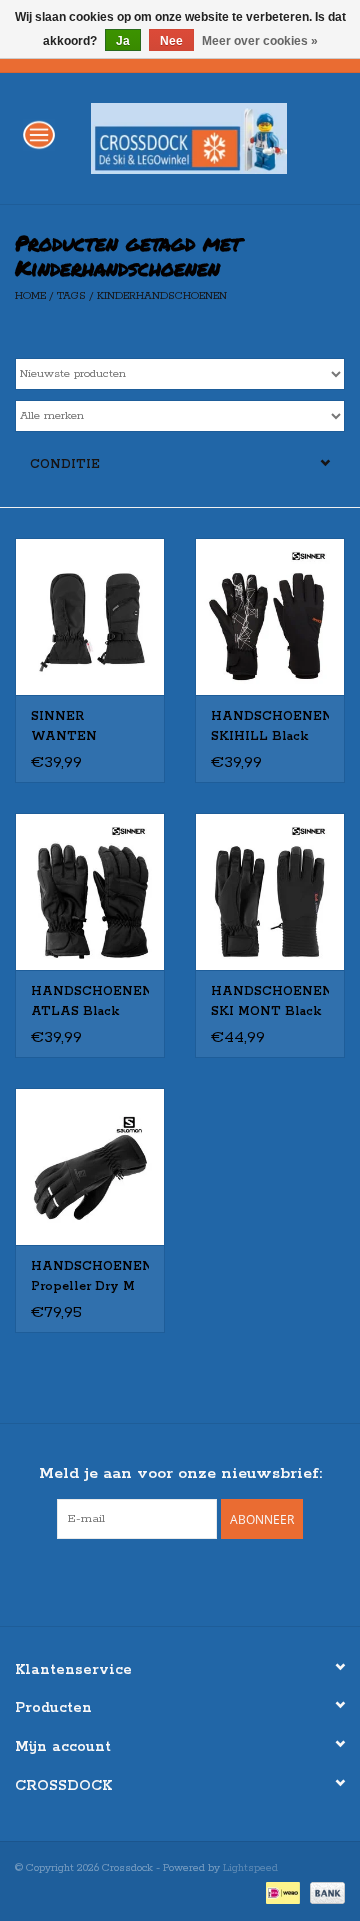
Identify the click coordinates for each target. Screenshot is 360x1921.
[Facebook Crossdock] (162, 1580)
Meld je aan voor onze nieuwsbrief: (180, 1473)
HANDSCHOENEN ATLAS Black (90, 1001)
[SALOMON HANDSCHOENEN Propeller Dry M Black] (90, 1166)
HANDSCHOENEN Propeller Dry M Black (90, 1278)
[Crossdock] (219, 137)
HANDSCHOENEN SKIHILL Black (270, 726)
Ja (123, 41)
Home (30, 296)
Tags (71, 296)
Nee (171, 41)
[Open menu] (39, 134)
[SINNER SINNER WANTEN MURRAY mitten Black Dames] (90, 616)
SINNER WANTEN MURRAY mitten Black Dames (86, 728)
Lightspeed (250, 1868)
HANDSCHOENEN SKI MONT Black (270, 1001)
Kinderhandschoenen (162, 296)
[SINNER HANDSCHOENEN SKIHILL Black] (270, 616)
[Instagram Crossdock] (198, 1580)
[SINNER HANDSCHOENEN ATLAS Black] (90, 891)
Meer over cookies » (260, 41)
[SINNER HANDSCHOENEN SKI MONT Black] (270, 891)
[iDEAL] (281, 1893)
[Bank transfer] (324, 1893)
